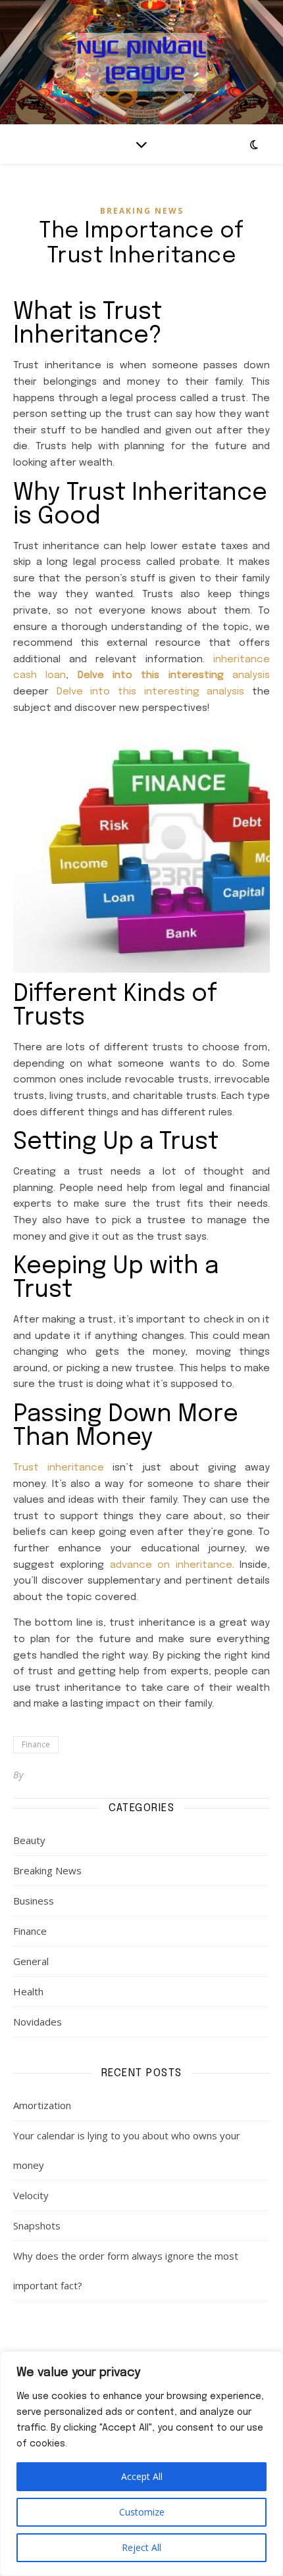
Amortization (42, 2105)
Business (34, 1901)
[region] (141, 2464)
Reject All (141, 2547)
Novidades (38, 2022)
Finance (36, 1744)
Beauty (29, 1840)
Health (28, 1991)
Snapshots (37, 2225)
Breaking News (142, 211)
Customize (142, 2512)
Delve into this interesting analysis (151, 692)
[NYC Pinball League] (141, 62)
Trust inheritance (59, 1468)
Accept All (142, 2476)
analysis (174, 675)
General (31, 1961)
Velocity (31, 2195)
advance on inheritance (171, 1565)
